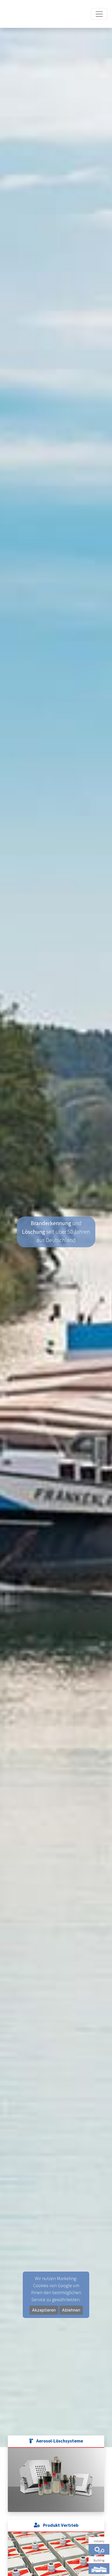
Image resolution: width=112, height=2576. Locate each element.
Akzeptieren (44, 2310)
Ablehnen (71, 2310)
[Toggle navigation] (99, 11)
